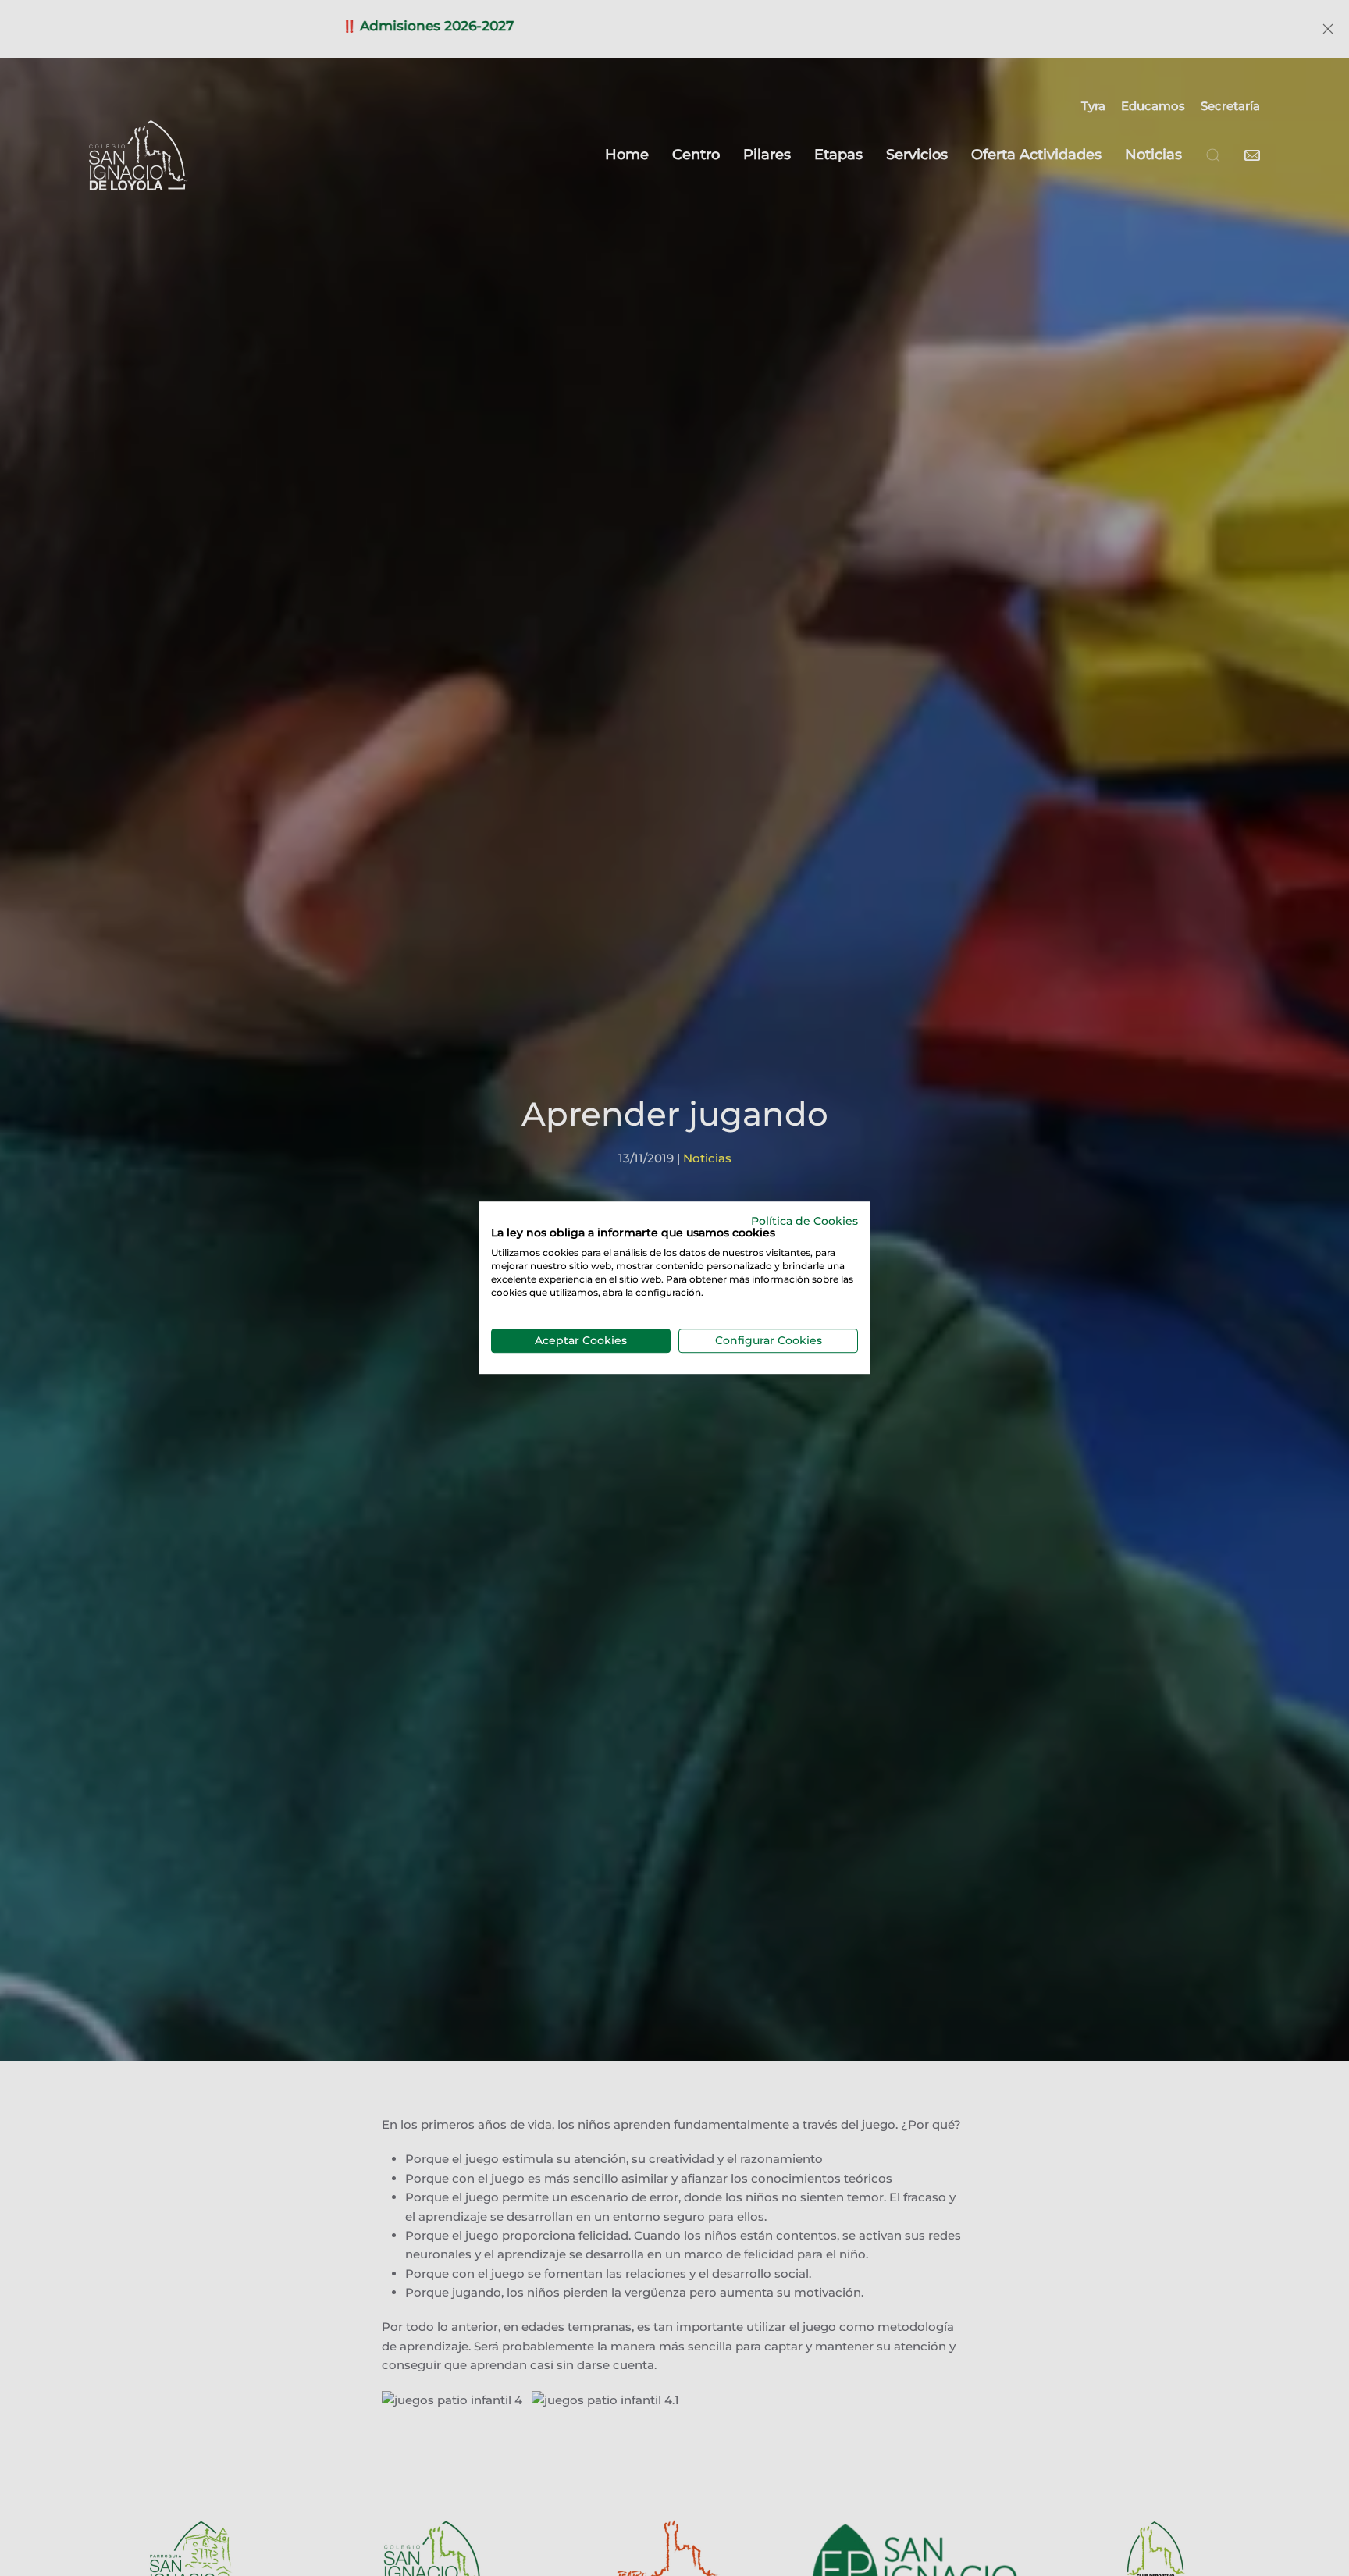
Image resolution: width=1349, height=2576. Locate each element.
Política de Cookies (804, 1221)
